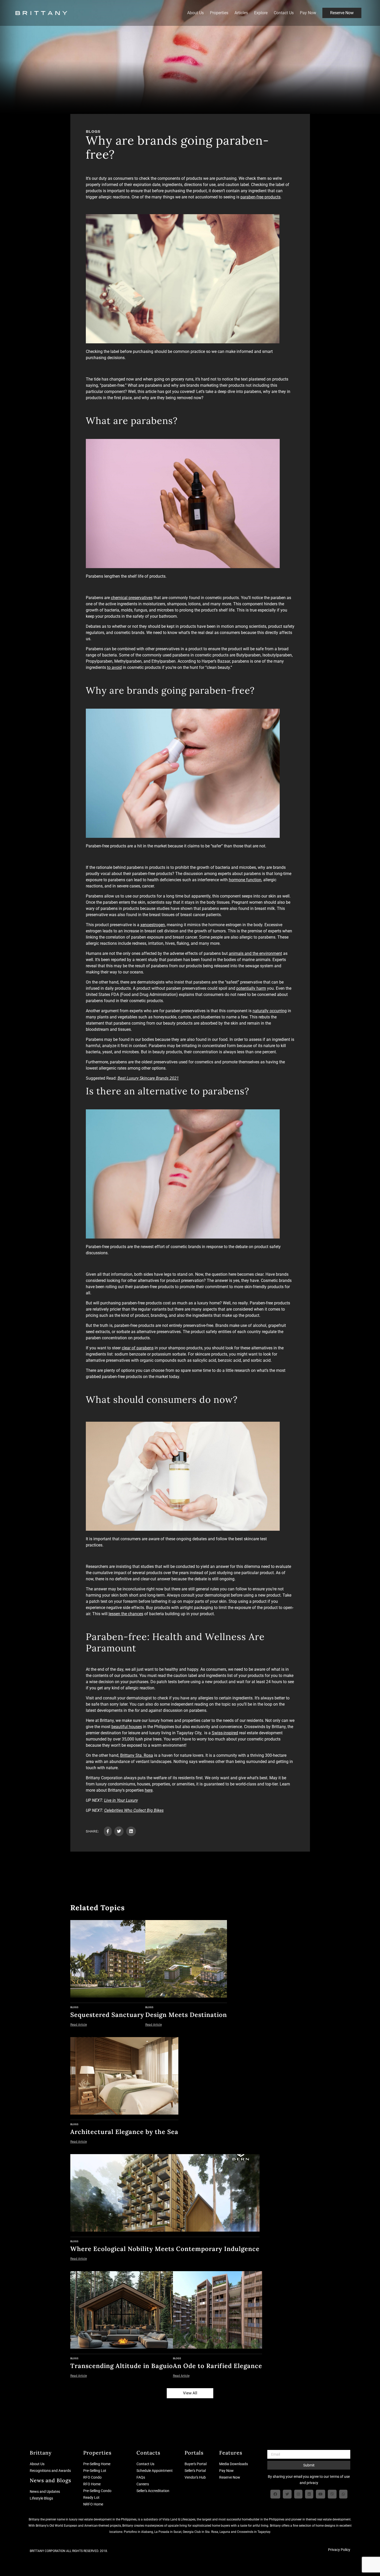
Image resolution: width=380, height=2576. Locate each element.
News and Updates (45, 2492)
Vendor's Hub (195, 2477)
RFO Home (92, 2484)
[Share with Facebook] (108, 1831)
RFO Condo (92, 2477)
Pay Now (308, 13)
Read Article (79, 2025)
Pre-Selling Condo (97, 2491)
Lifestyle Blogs (41, 2498)
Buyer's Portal (196, 2464)
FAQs (141, 2477)
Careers (143, 2484)
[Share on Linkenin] (131, 1831)
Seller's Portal (195, 2471)
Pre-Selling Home (97, 2464)
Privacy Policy (339, 2550)
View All (190, 2393)
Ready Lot (91, 2497)
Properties (219, 13)
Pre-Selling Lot (95, 2471)
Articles (241, 13)
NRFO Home (93, 2504)
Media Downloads (234, 2464)
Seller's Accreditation (153, 2491)
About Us (195, 13)
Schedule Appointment (155, 2471)
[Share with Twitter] (119, 1831)
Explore (261, 13)
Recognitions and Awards (50, 2471)
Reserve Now (342, 13)
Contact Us (284, 13)
